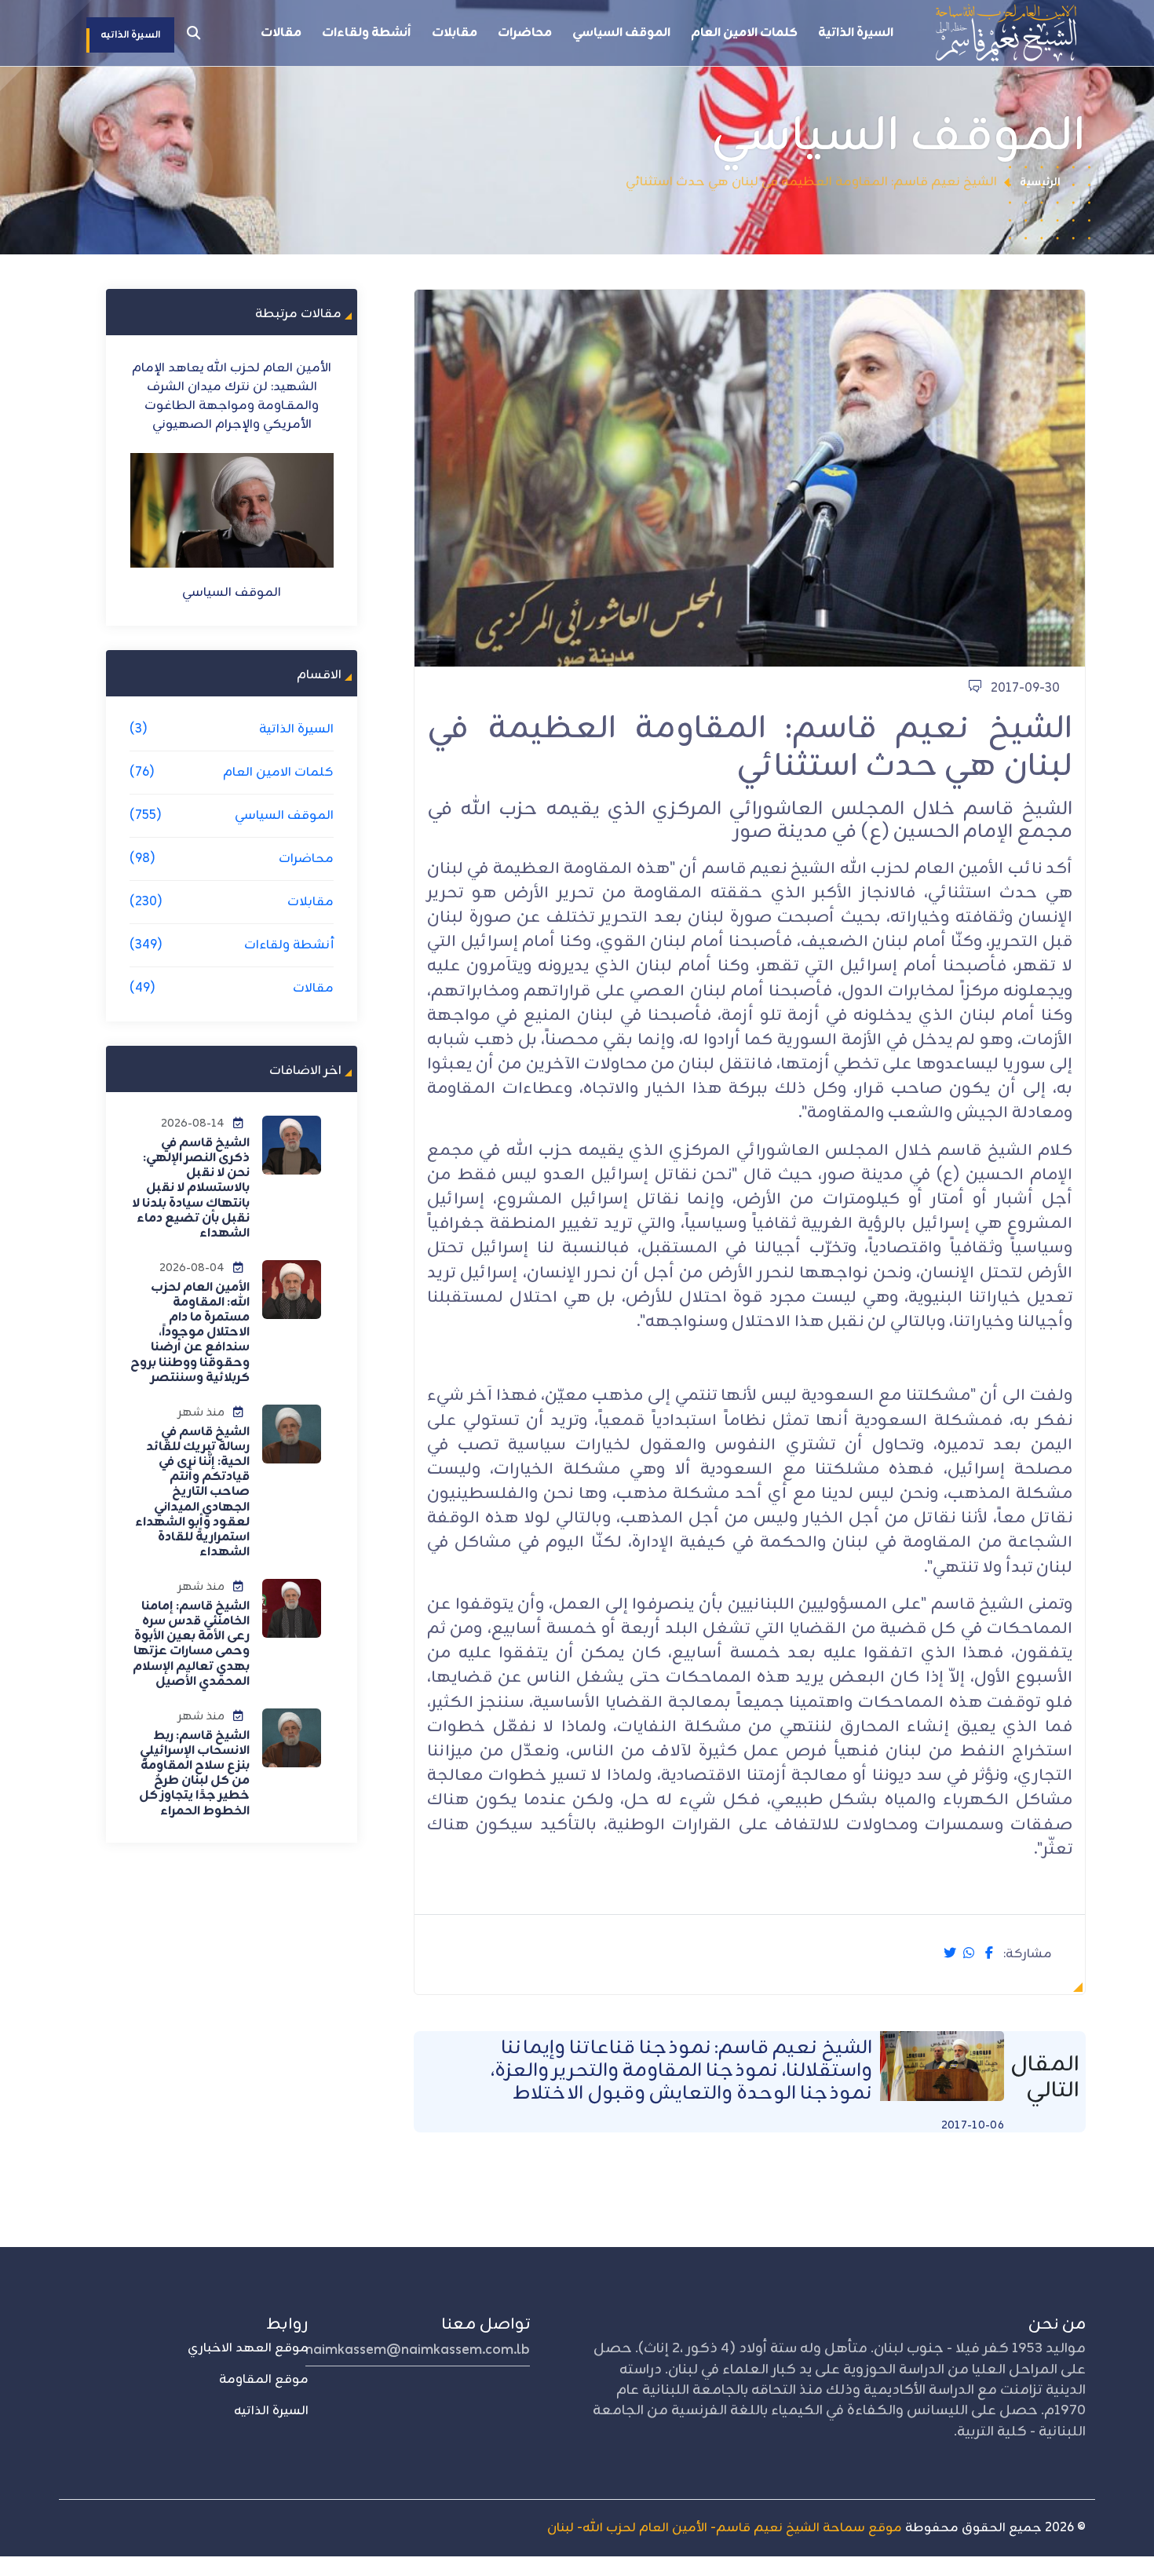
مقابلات (455, 33)
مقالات (281, 33)
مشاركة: (1028, 1955)
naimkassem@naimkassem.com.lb (418, 2350)
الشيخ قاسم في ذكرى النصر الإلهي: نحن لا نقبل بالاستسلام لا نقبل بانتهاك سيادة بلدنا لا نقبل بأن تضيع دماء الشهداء (191, 1188)
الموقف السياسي (621, 33)
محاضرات (525, 33)
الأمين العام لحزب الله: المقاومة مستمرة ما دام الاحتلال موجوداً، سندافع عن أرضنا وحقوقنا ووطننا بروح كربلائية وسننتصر (190, 1333)
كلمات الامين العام (744, 33)
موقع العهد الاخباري (248, 2348)
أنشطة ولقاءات (367, 33)
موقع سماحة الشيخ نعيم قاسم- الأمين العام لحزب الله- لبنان (725, 2528)
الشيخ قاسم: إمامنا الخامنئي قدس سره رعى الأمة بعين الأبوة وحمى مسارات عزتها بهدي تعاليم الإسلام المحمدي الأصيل (191, 1644)
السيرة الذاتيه (271, 2411)
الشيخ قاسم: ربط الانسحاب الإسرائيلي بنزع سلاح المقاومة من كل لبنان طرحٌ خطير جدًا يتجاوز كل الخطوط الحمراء (194, 1774)
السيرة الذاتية (856, 33)
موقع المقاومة (264, 2380)
